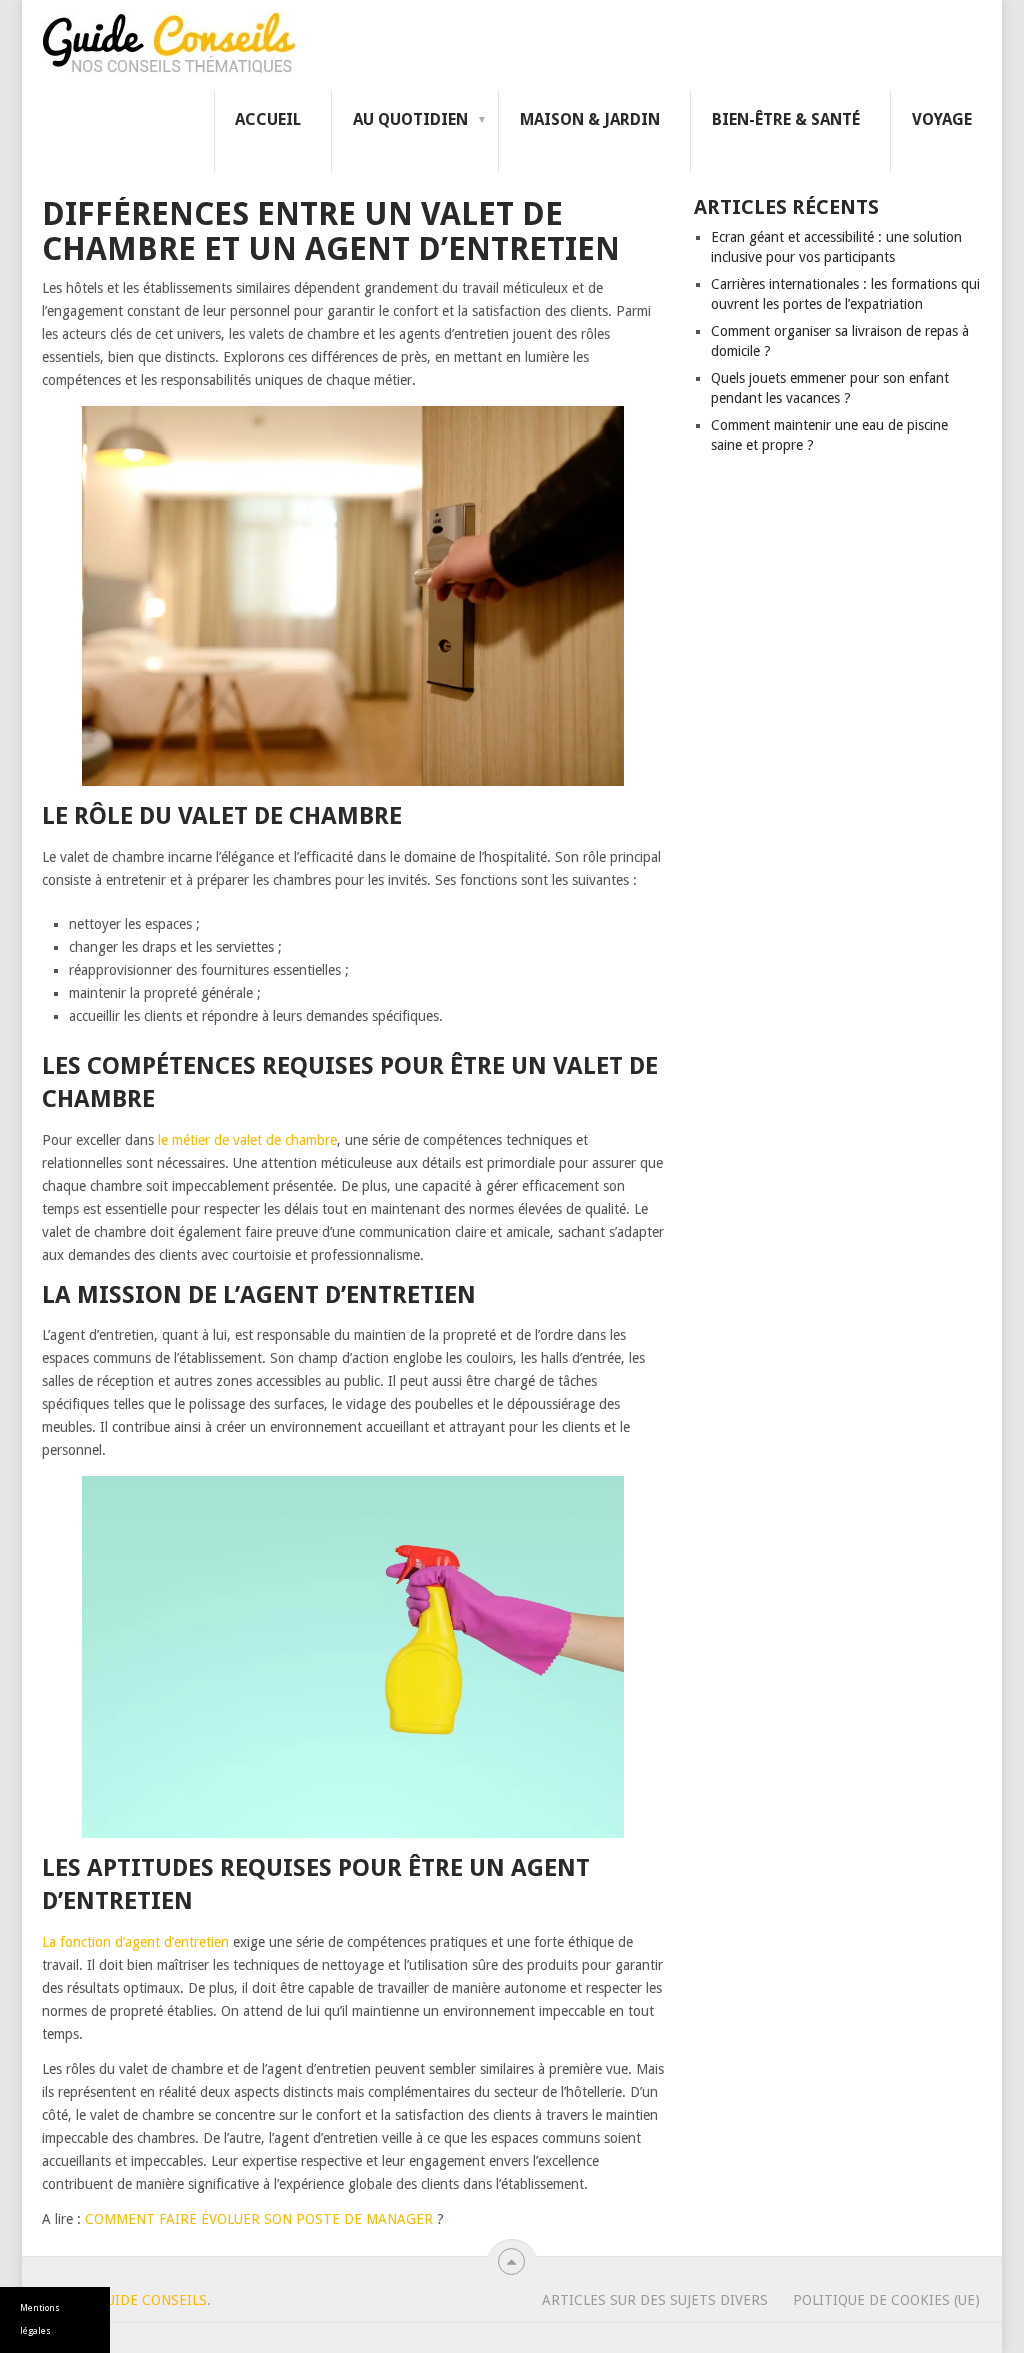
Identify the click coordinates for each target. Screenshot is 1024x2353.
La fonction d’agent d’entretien (135, 1942)
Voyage (942, 119)
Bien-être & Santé (786, 119)
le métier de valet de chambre (247, 1140)
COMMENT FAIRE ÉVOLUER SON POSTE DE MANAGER (261, 2219)
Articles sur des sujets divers (655, 2300)
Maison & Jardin (590, 119)
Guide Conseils (151, 2300)
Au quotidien (410, 119)
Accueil (268, 119)
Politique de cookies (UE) (886, 2300)
